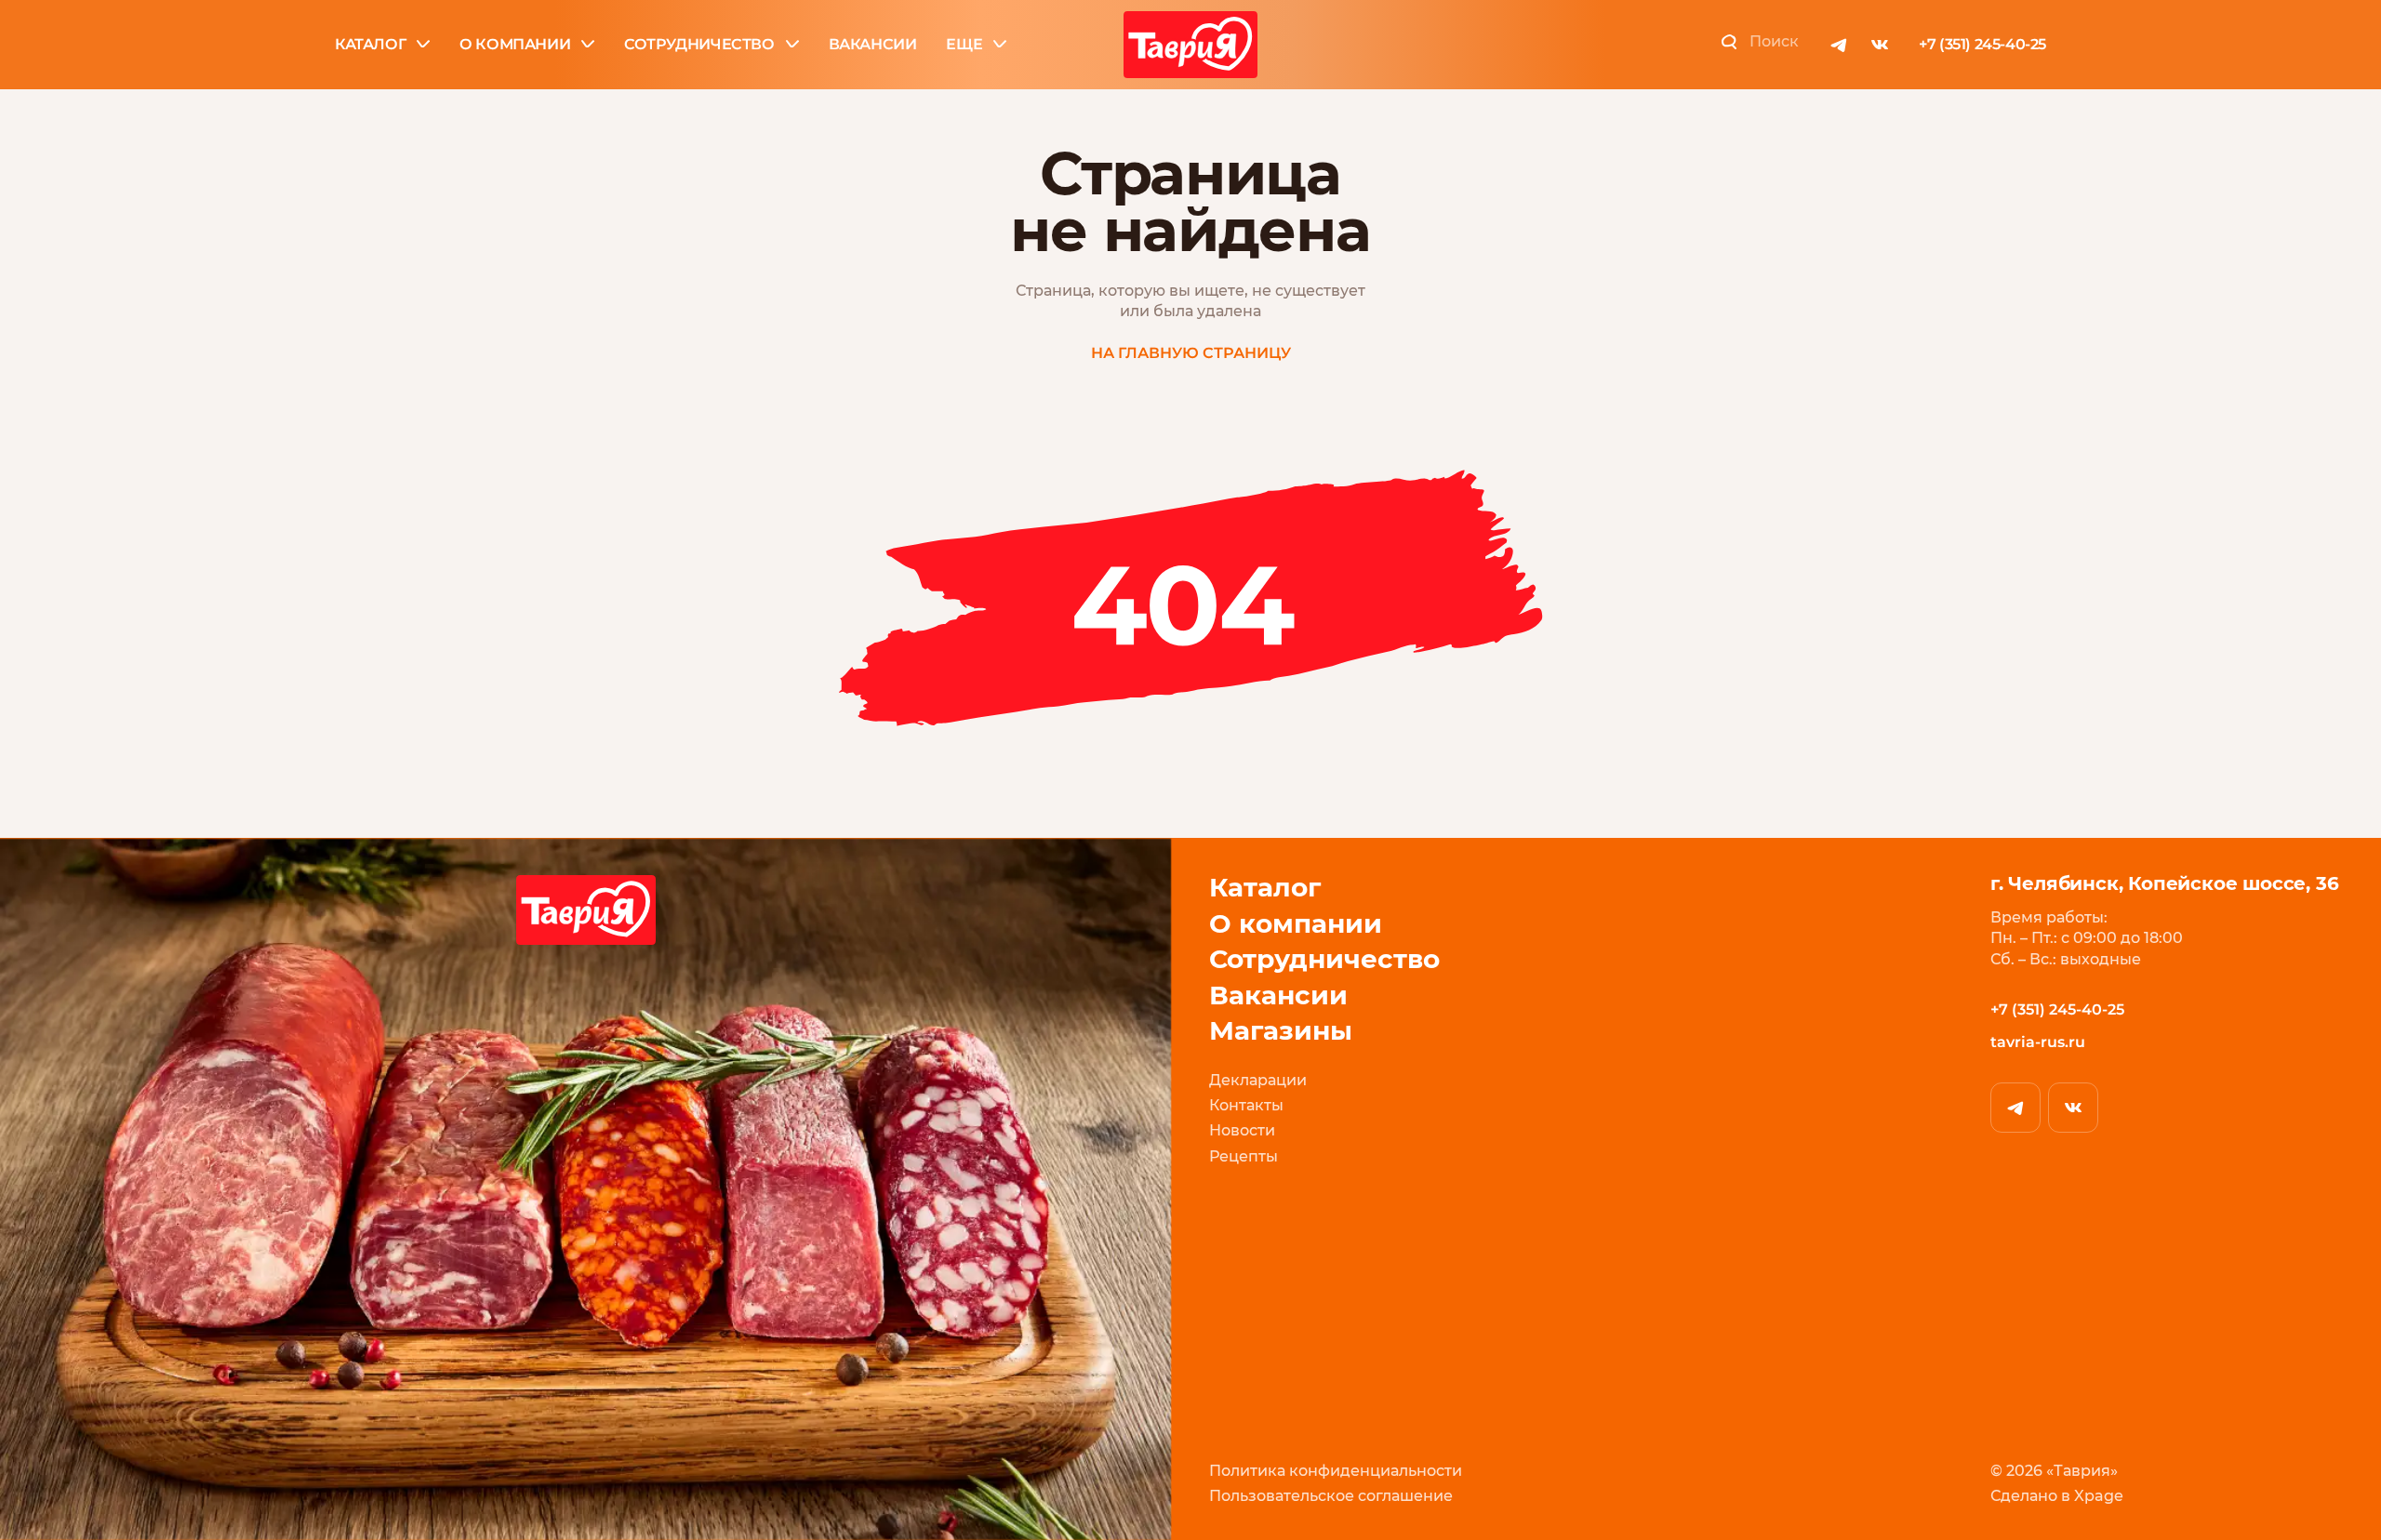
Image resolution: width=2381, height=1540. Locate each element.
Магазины (1281, 1031)
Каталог (370, 44)
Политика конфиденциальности (1336, 1471)
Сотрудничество (699, 44)
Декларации (1258, 1080)
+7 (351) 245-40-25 (1982, 44)
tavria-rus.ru (2038, 1042)
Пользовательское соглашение (1331, 1496)
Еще (964, 44)
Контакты (1246, 1105)
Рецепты (1244, 1156)
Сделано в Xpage (2057, 1496)
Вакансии (873, 44)
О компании (515, 44)
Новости (1242, 1130)
